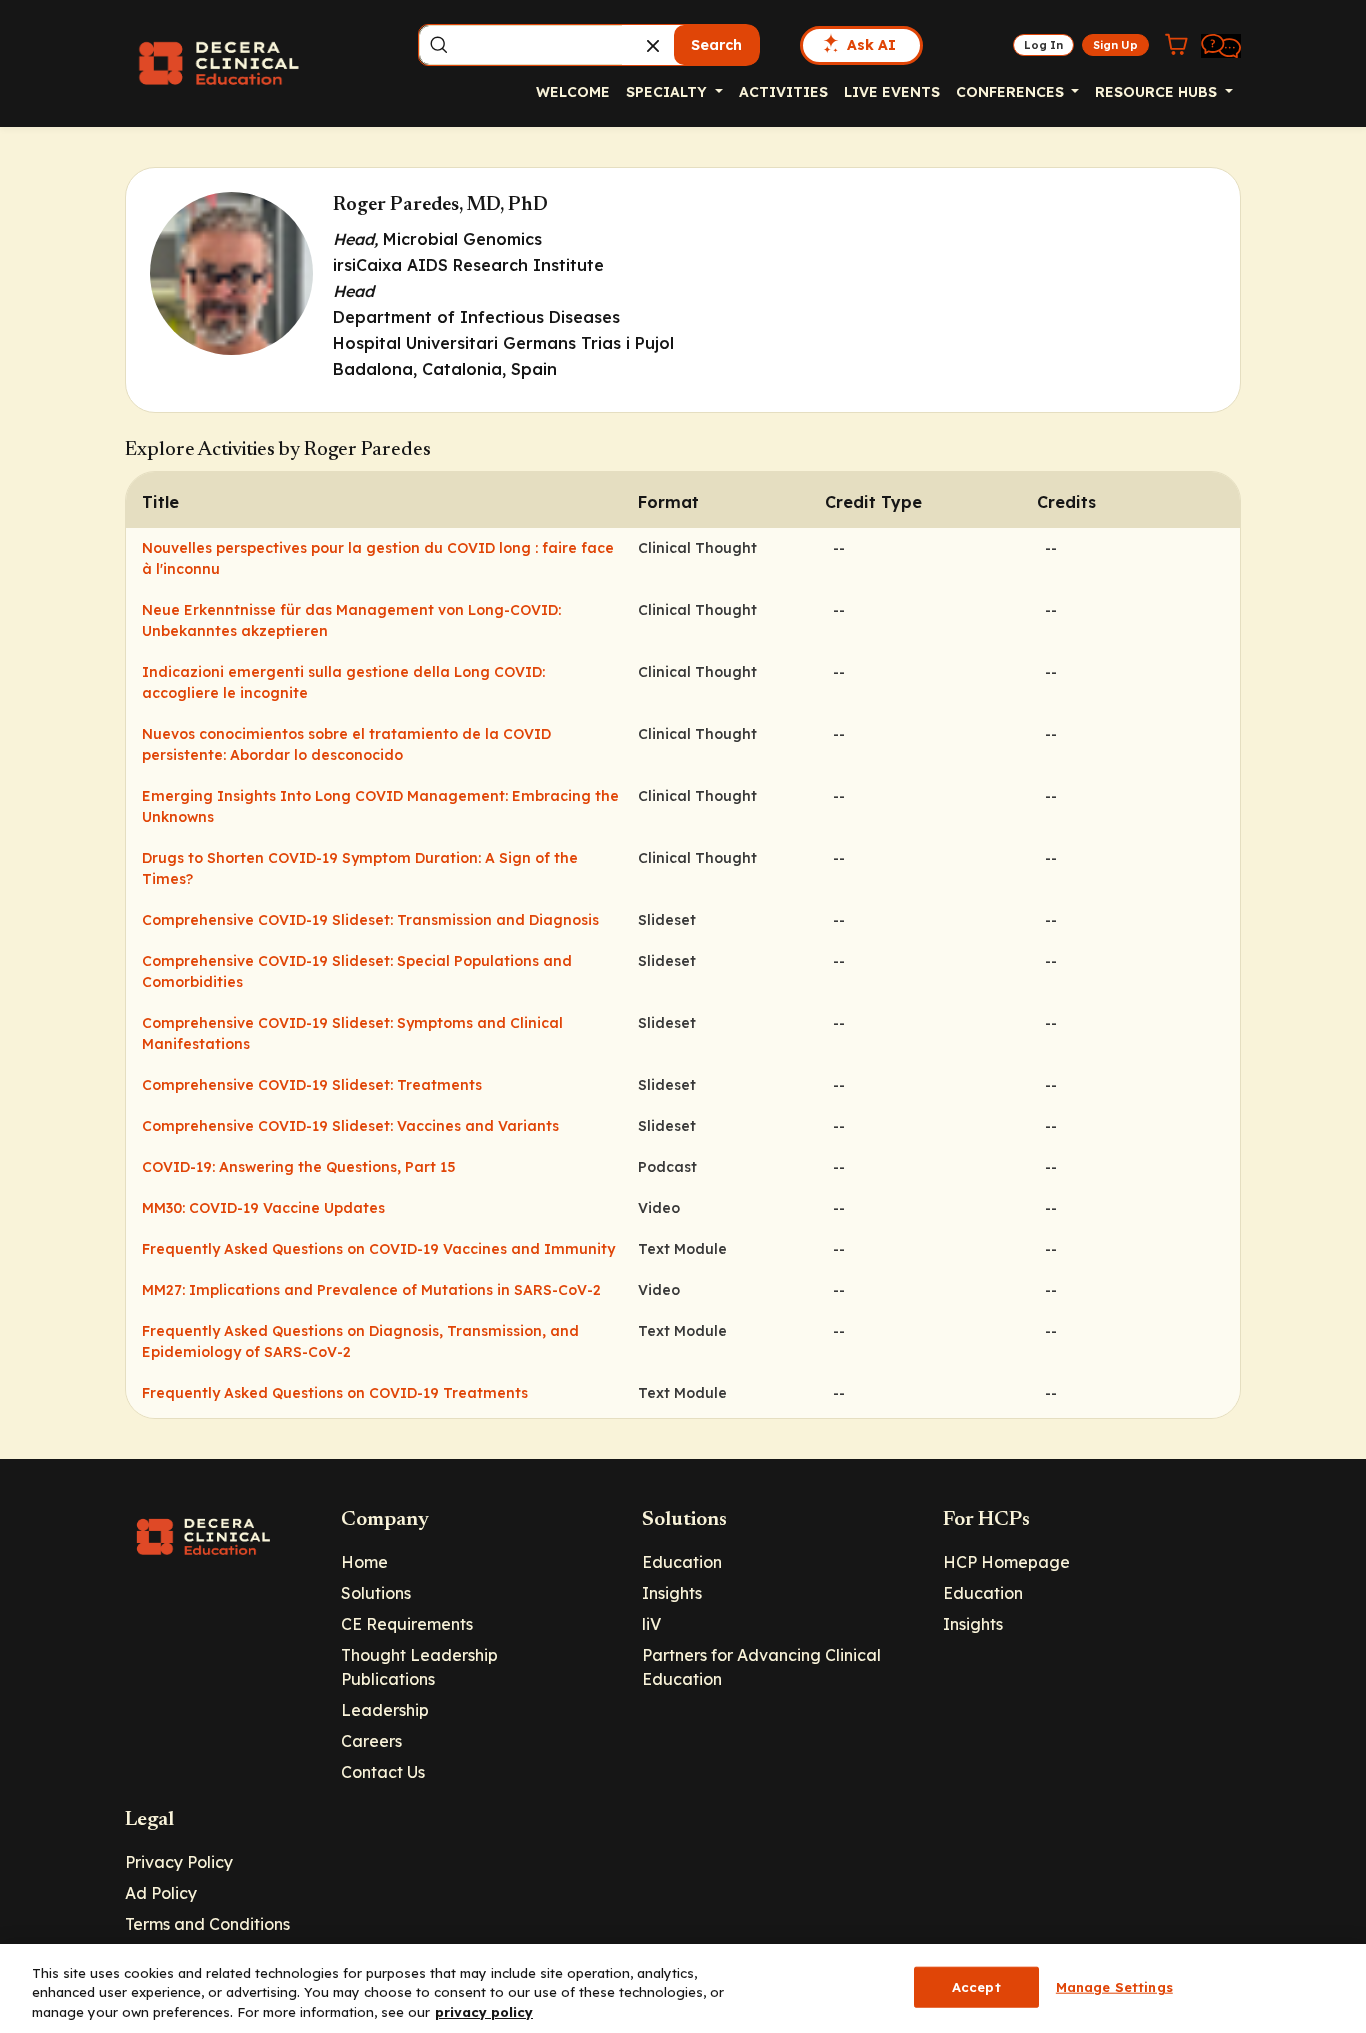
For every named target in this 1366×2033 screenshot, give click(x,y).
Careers (371, 1741)
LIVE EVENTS (892, 92)
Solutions (376, 1593)
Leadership (385, 1710)
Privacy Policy (179, 1862)
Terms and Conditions (207, 1924)
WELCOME (573, 92)
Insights (672, 1593)
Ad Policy (161, 1893)
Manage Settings (1114, 1986)
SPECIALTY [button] (668, 92)
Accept (976, 1986)
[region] (683, 1988)
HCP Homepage (1006, 1562)
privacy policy (484, 2012)
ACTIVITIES (783, 92)
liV (651, 1624)
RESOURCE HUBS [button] (1158, 92)
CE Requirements (407, 1624)
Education (682, 1562)
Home (364, 1562)
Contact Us (383, 1772)
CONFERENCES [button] (1012, 92)
